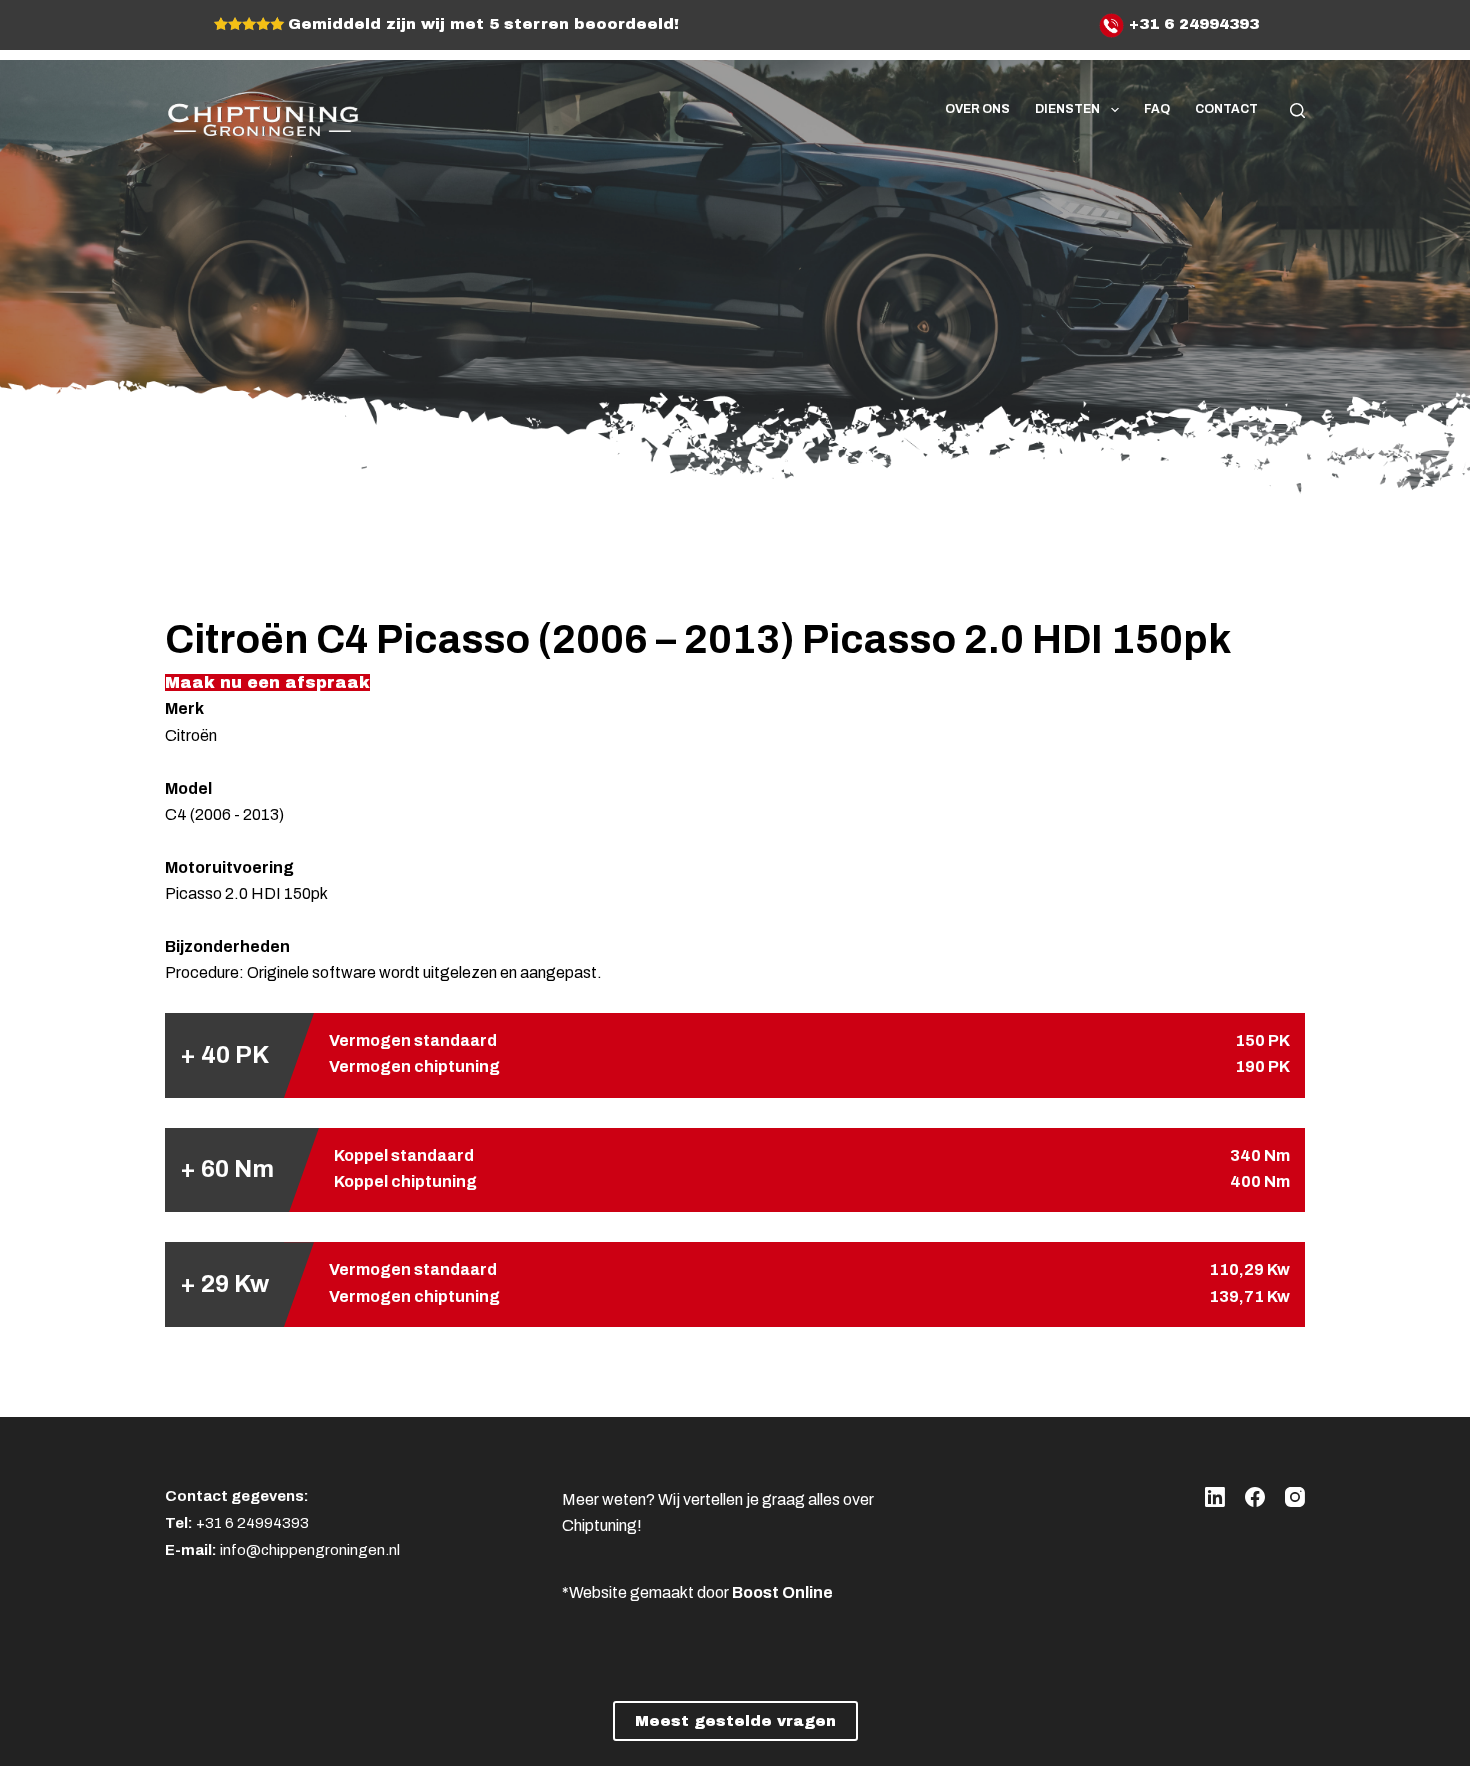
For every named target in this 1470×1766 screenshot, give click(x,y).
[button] (267, 682)
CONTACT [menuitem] (1226, 109)
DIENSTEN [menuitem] (1067, 109)
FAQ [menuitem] (1157, 109)
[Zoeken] (1297, 110)
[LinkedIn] (1215, 1497)
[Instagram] (1295, 1497)
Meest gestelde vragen (735, 1721)
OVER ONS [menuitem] (977, 109)
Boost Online (782, 1592)
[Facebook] (1255, 1497)
